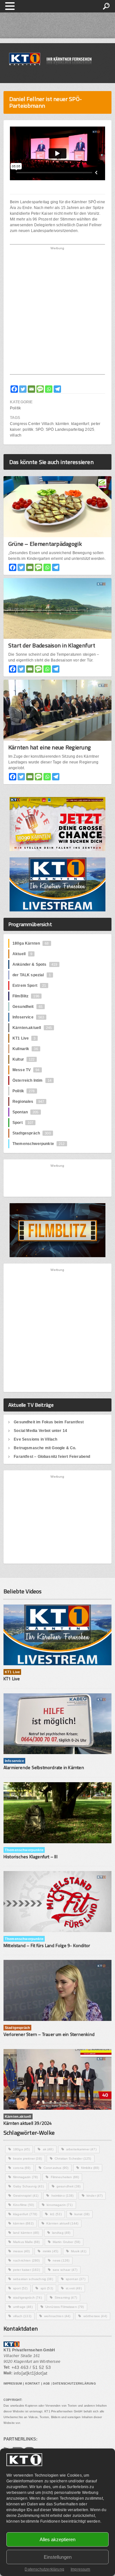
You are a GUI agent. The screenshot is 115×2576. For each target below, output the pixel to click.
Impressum (80, 2569)
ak (48, 2149)
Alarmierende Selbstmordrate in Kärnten (44, 1767)
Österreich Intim (32, 1080)
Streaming (66, 2298)
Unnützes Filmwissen (65, 2307)
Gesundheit (27, 1007)
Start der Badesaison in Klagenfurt (52, 645)
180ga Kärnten (31, 943)
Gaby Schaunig (28, 2186)
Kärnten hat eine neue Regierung (50, 747)
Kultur (24, 1059)
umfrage (23, 2307)
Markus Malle (27, 2242)
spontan (76, 2279)
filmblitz (90, 2168)
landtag (61, 2233)
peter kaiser (27, 2270)
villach (16, 435)
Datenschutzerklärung (44, 2569)
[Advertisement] (57, 312)
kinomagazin (60, 2205)
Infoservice (28, 1017)
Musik (79, 2251)
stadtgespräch (27, 2298)
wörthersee (95, 2316)
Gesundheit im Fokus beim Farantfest (49, 1422)
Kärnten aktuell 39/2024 (28, 2123)
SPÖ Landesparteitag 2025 (70, 429)
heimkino (63, 2196)
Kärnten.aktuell (32, 1028)
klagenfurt (80, 424)
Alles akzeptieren (57, 2539)
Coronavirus (56, 2168)
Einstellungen (58, 2557)
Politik (15, 408)
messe (22, 2251)
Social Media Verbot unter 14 (40, 1431)
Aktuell (22, 954)
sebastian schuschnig (33, 2279)
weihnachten (57, 2316)
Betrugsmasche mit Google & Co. (45, 1448)
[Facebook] (14, 389)
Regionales (28, 1102)
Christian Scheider (73, 2158)
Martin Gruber (67, 2242)
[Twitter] (23, 389)
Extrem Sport (29, 986)
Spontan (26, 1112)
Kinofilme (23, 2205)
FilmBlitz (26, 996)
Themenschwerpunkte (39, 1144)
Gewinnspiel (26, 2196)
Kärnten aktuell (62, 2223)
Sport (23, 1123)
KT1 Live (24, 1038)
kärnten (62, 424)
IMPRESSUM (13, 2384)
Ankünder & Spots (35, 964)
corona (22, 2168)
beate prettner (27, 2158)
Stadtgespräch (32, 1133)
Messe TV (26, 1070)
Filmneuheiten (65, 2177)
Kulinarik (25, 1049)
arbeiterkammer (81, 2149)
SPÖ (40, 429)
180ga (22, 2149)
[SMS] (40, 389)
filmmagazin (25, 2177)
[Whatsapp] (49, 389)
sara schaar (65, 2270)
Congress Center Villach (32, 424)
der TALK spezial (32, 975)
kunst (82, 2214)
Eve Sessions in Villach (35, 1439)
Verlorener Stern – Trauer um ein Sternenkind (49, 2034)
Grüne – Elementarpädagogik (45, 544)
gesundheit (69, 2186)
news (61, 2260)
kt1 (56, 2214)
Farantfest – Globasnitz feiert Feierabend (52, 1457)
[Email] (31, 389)
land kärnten (26, 2233)
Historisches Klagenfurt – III (31, 1857)
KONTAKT (33, 2384)
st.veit (74, 2288)
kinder (95, 2196)
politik (28, 429)
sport (20, 2288)
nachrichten (27, 2260)
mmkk (50, 2251)
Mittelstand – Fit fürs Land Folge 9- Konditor (47, 1945)
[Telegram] (57, 389)
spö (47, 2288)
